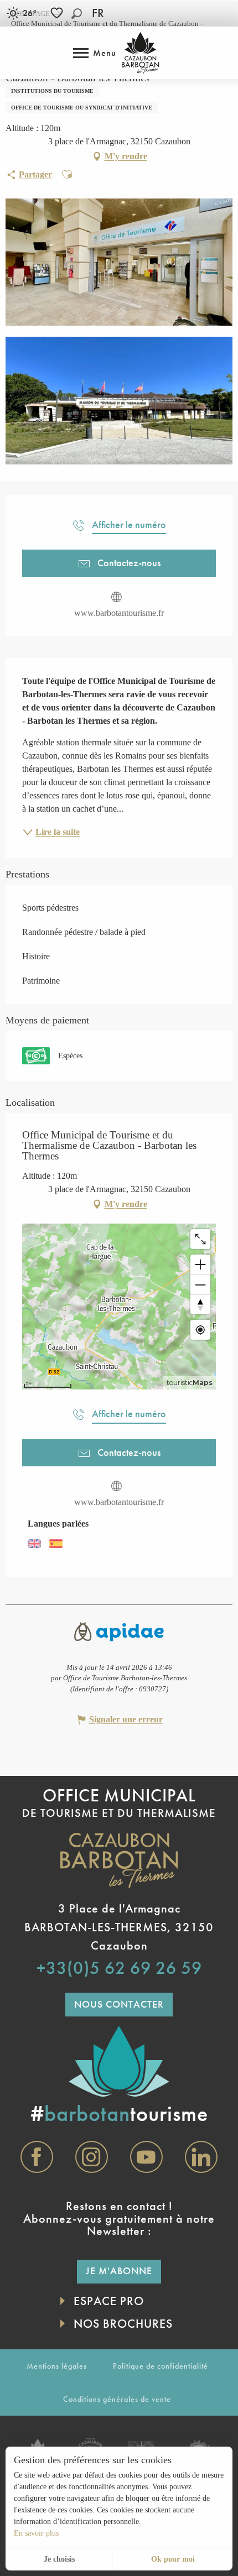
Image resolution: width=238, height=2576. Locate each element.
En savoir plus (36, 2533)
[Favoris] (58, 13)
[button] (77, 14)
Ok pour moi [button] (173, 2559)
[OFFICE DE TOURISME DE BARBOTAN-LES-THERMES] (140, 53)
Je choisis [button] (59, 2559)
